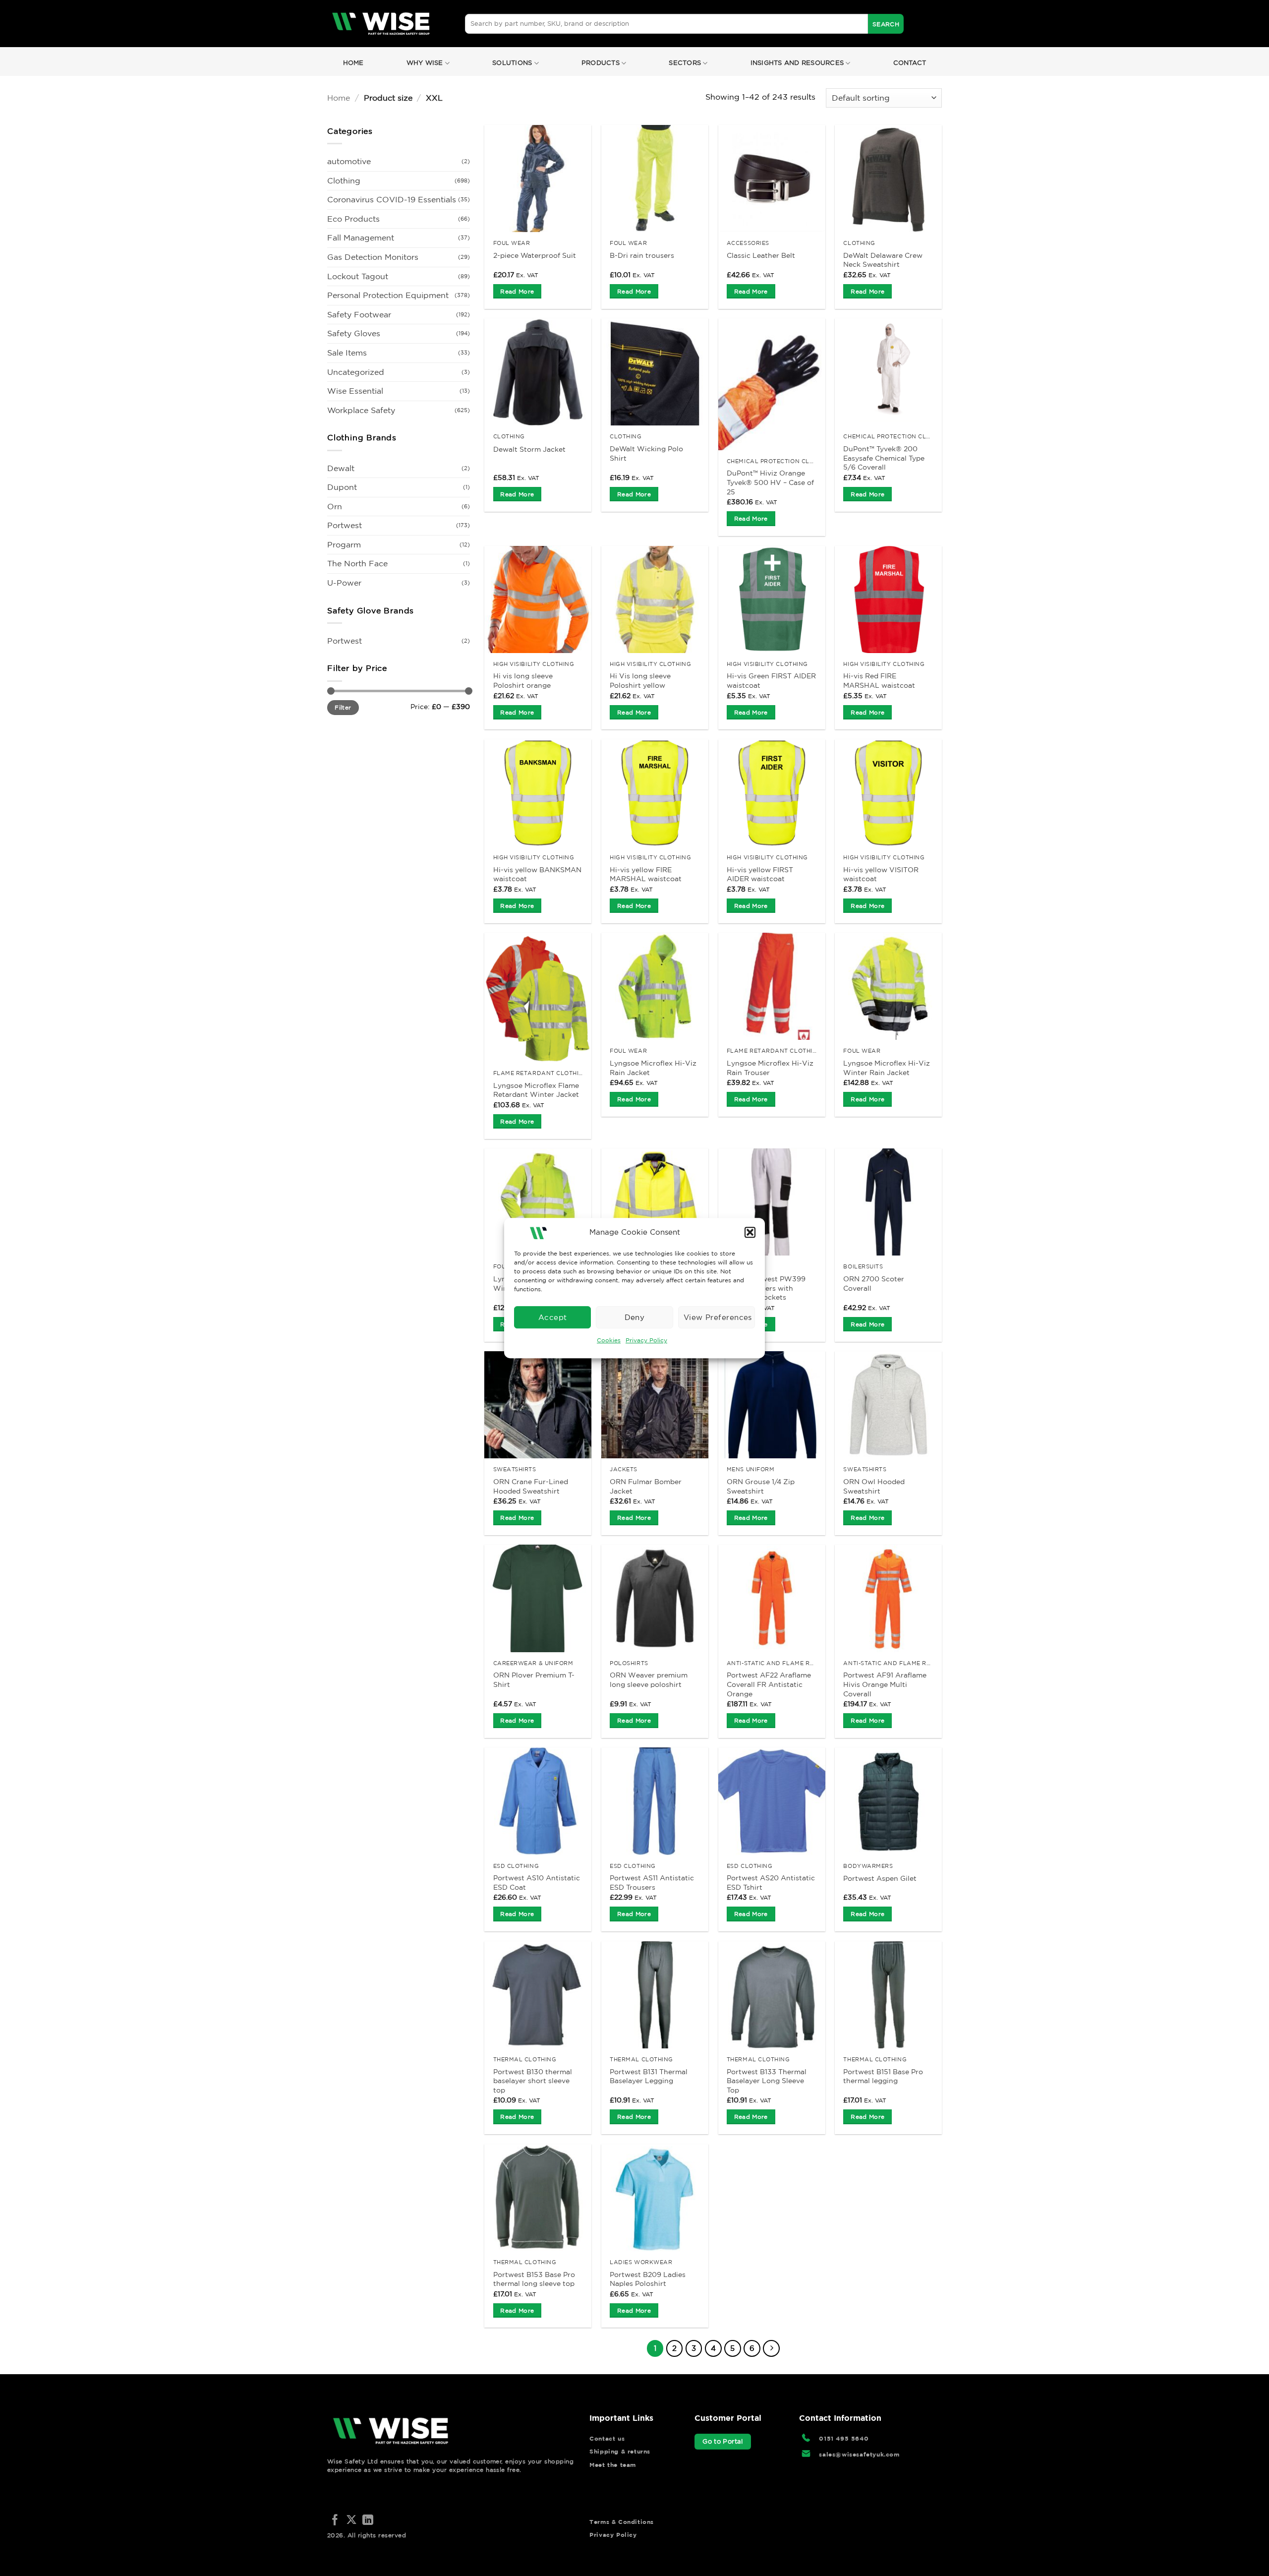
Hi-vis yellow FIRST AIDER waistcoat (760, 874)
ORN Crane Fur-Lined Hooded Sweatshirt (531, 1486)
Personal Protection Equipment (388, 295)
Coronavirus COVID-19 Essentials (392, 199)
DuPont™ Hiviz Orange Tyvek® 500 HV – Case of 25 (770, 482)
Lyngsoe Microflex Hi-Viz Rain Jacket (653, 1068)
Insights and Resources (797, 63)
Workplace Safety (361, 410)
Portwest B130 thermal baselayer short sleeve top (533, 2081)
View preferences (718, 1317)
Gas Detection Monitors (373, 257)
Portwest (345, 525)
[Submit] (886, 24)
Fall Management (361, 238)
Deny (635, 1317)
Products (601, 63)
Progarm (344, 544)
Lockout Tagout (358, 276)
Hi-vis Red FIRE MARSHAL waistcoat (879, 681)
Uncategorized (356, 372)
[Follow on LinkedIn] (368, 2521)
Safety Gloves (354, 333)
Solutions (512, 63)
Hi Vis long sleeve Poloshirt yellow (640, 681)
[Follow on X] (351, 2521)
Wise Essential (355, 391)
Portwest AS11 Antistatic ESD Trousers (652, 1883)
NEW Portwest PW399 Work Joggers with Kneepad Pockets (766, 1288)
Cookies (609, 1340)
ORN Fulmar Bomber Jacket (646, 1486)
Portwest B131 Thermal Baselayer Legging (649, 2076)
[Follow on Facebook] (335, 2521)
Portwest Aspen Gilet (880, 1878)
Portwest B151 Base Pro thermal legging (883, 2076)
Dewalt (341, 468)
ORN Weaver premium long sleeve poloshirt (649, 1680)
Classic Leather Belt (761, 255)
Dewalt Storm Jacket (529, 449)
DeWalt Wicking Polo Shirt (646, 453)
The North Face (357, 563)
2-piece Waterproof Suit (535, 255)
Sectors (685, 63)
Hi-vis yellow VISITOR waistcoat (881, 874)
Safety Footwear (359, 314)
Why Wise (425, 63)
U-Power (344, 583)
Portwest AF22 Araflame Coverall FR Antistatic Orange (769, 1684)
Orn (335, 506)
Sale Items (347, 353)
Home (353, 63)
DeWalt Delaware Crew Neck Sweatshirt (883, 260)
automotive (349, 161)
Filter (343, 707)
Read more (517, 291)
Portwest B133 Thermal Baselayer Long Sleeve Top (767, 2081)
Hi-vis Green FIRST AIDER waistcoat (771, 681)
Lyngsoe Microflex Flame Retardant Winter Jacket (536, 1090)
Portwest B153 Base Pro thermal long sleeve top (534, 2279)
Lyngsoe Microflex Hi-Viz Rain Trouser (770, 1068)
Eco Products (353, 219)
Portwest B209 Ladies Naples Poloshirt (648, 2279)
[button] (750, 1232)
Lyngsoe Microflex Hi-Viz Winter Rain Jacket (887, 1068)
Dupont (342, 487)
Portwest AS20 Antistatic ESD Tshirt (771, 1883)
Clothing (344, 180)
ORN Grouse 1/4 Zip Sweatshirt (761, 1486)
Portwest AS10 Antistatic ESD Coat (537, 1883)
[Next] (771, 2348)
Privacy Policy (646, 1340)
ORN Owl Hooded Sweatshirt (874, 1486)
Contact (910, 63)
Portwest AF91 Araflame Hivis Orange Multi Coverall (885, 1684)
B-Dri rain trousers (642, 255)
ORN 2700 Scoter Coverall (874, 1284)
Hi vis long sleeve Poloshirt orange (523, 681)
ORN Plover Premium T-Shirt (534, 1680)
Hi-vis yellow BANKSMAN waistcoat (537, 874)
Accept (553, 1317)
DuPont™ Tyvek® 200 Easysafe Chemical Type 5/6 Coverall (884, 458)
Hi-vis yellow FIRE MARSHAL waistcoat (646, 874)
